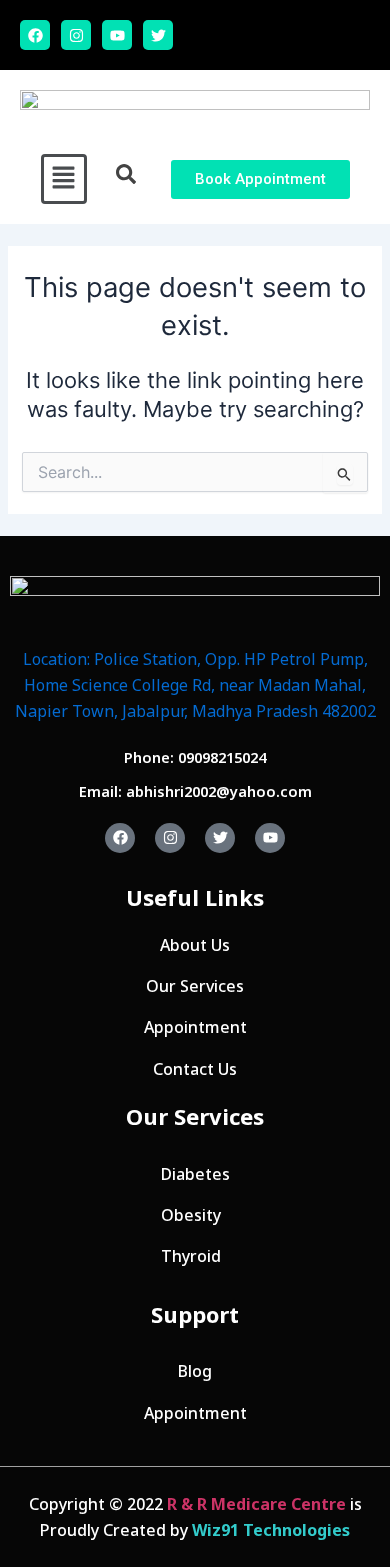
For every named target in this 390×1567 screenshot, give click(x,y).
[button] (64, 178)
